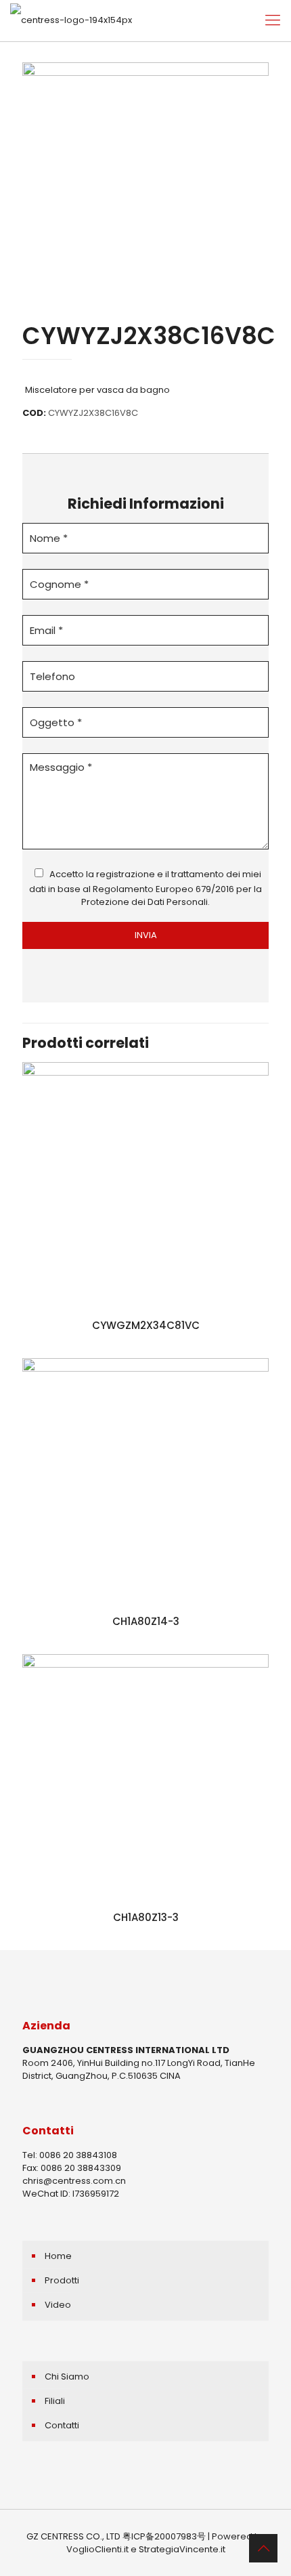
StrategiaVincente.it (182, 2549)
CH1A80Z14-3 (146, 1621)
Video (58, 2305)
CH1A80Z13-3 (146, 1917)
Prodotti (62, 2280)
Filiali (55, 2401)
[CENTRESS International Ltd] (71, 20)
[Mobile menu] (273, 20)
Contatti (62, 2425)
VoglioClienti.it (97, 2549)
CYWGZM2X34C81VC (146, 1325)
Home (58, 2256)
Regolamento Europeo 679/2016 (163, 889)
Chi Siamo (67, 2377)
